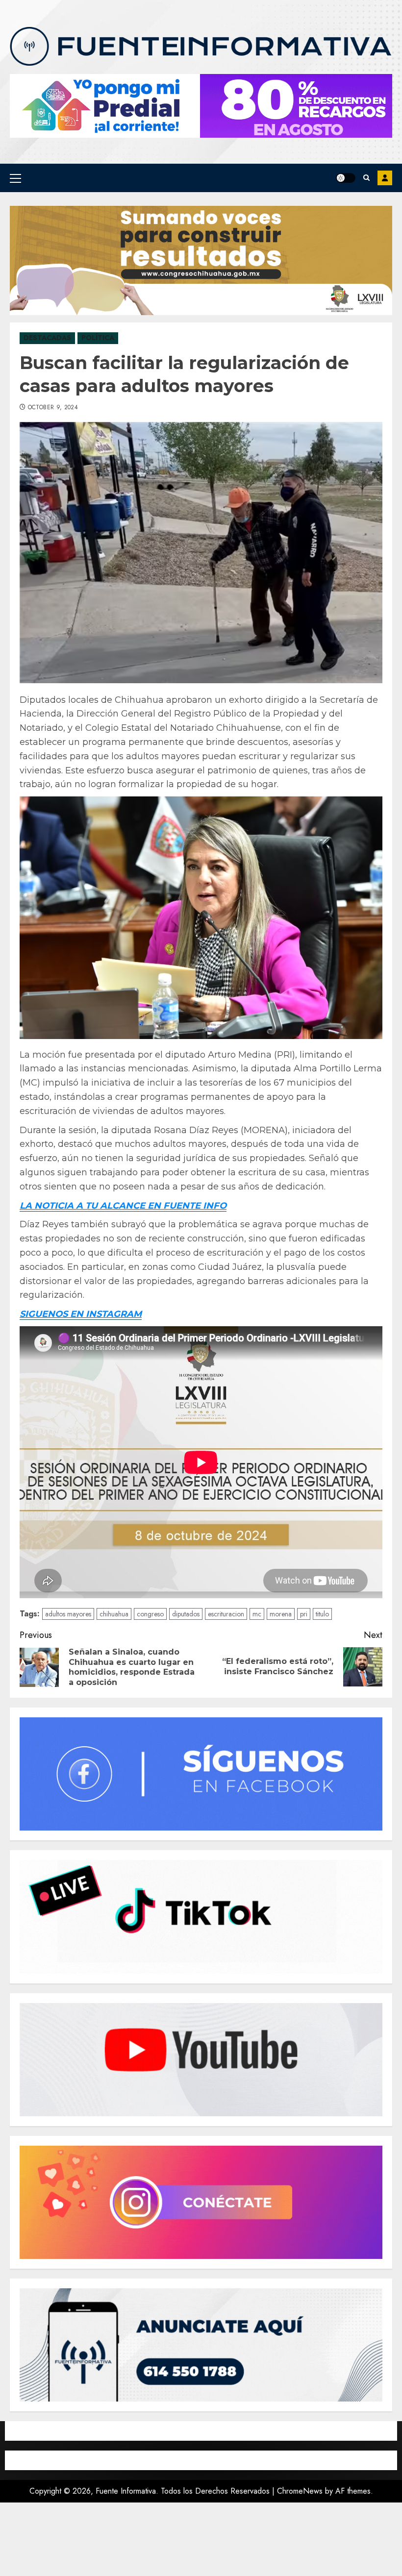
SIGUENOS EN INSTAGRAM (81, 1314)
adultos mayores (68, 1614)
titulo (322, 1614)
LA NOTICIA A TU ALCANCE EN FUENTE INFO (123, 1206)
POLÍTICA (98, 338)
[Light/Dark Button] (346, 178)
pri (304, 1614)
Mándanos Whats (385, 178)
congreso (150, 1614)
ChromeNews (300, 2491)
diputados (186, 1614)
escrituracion (226, 1614)
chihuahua (114, 1614)
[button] (15, 178)
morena (281, 1614)
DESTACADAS (47, 338)
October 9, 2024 (53, 408)
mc (257, 1614)
